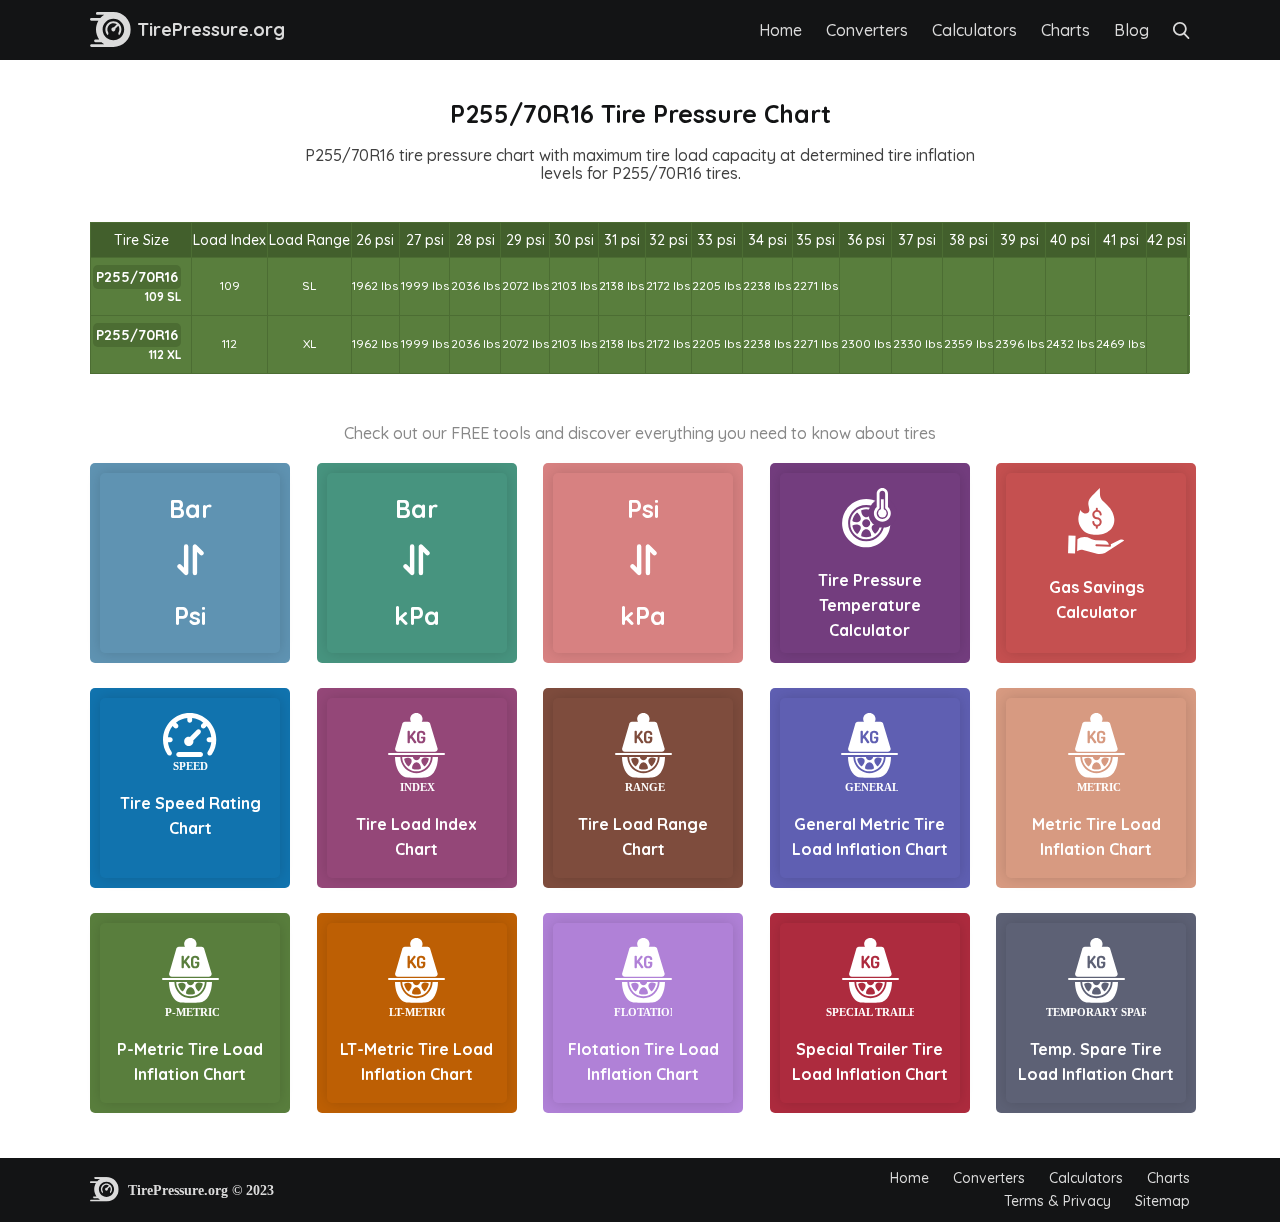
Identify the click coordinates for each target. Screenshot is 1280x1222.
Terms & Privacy (1057, 1201)
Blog (1131, 30)
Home (780, 30)
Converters (867, 30)
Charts (1065, 30)
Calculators (974, 30)
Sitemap (1162, 1201)
